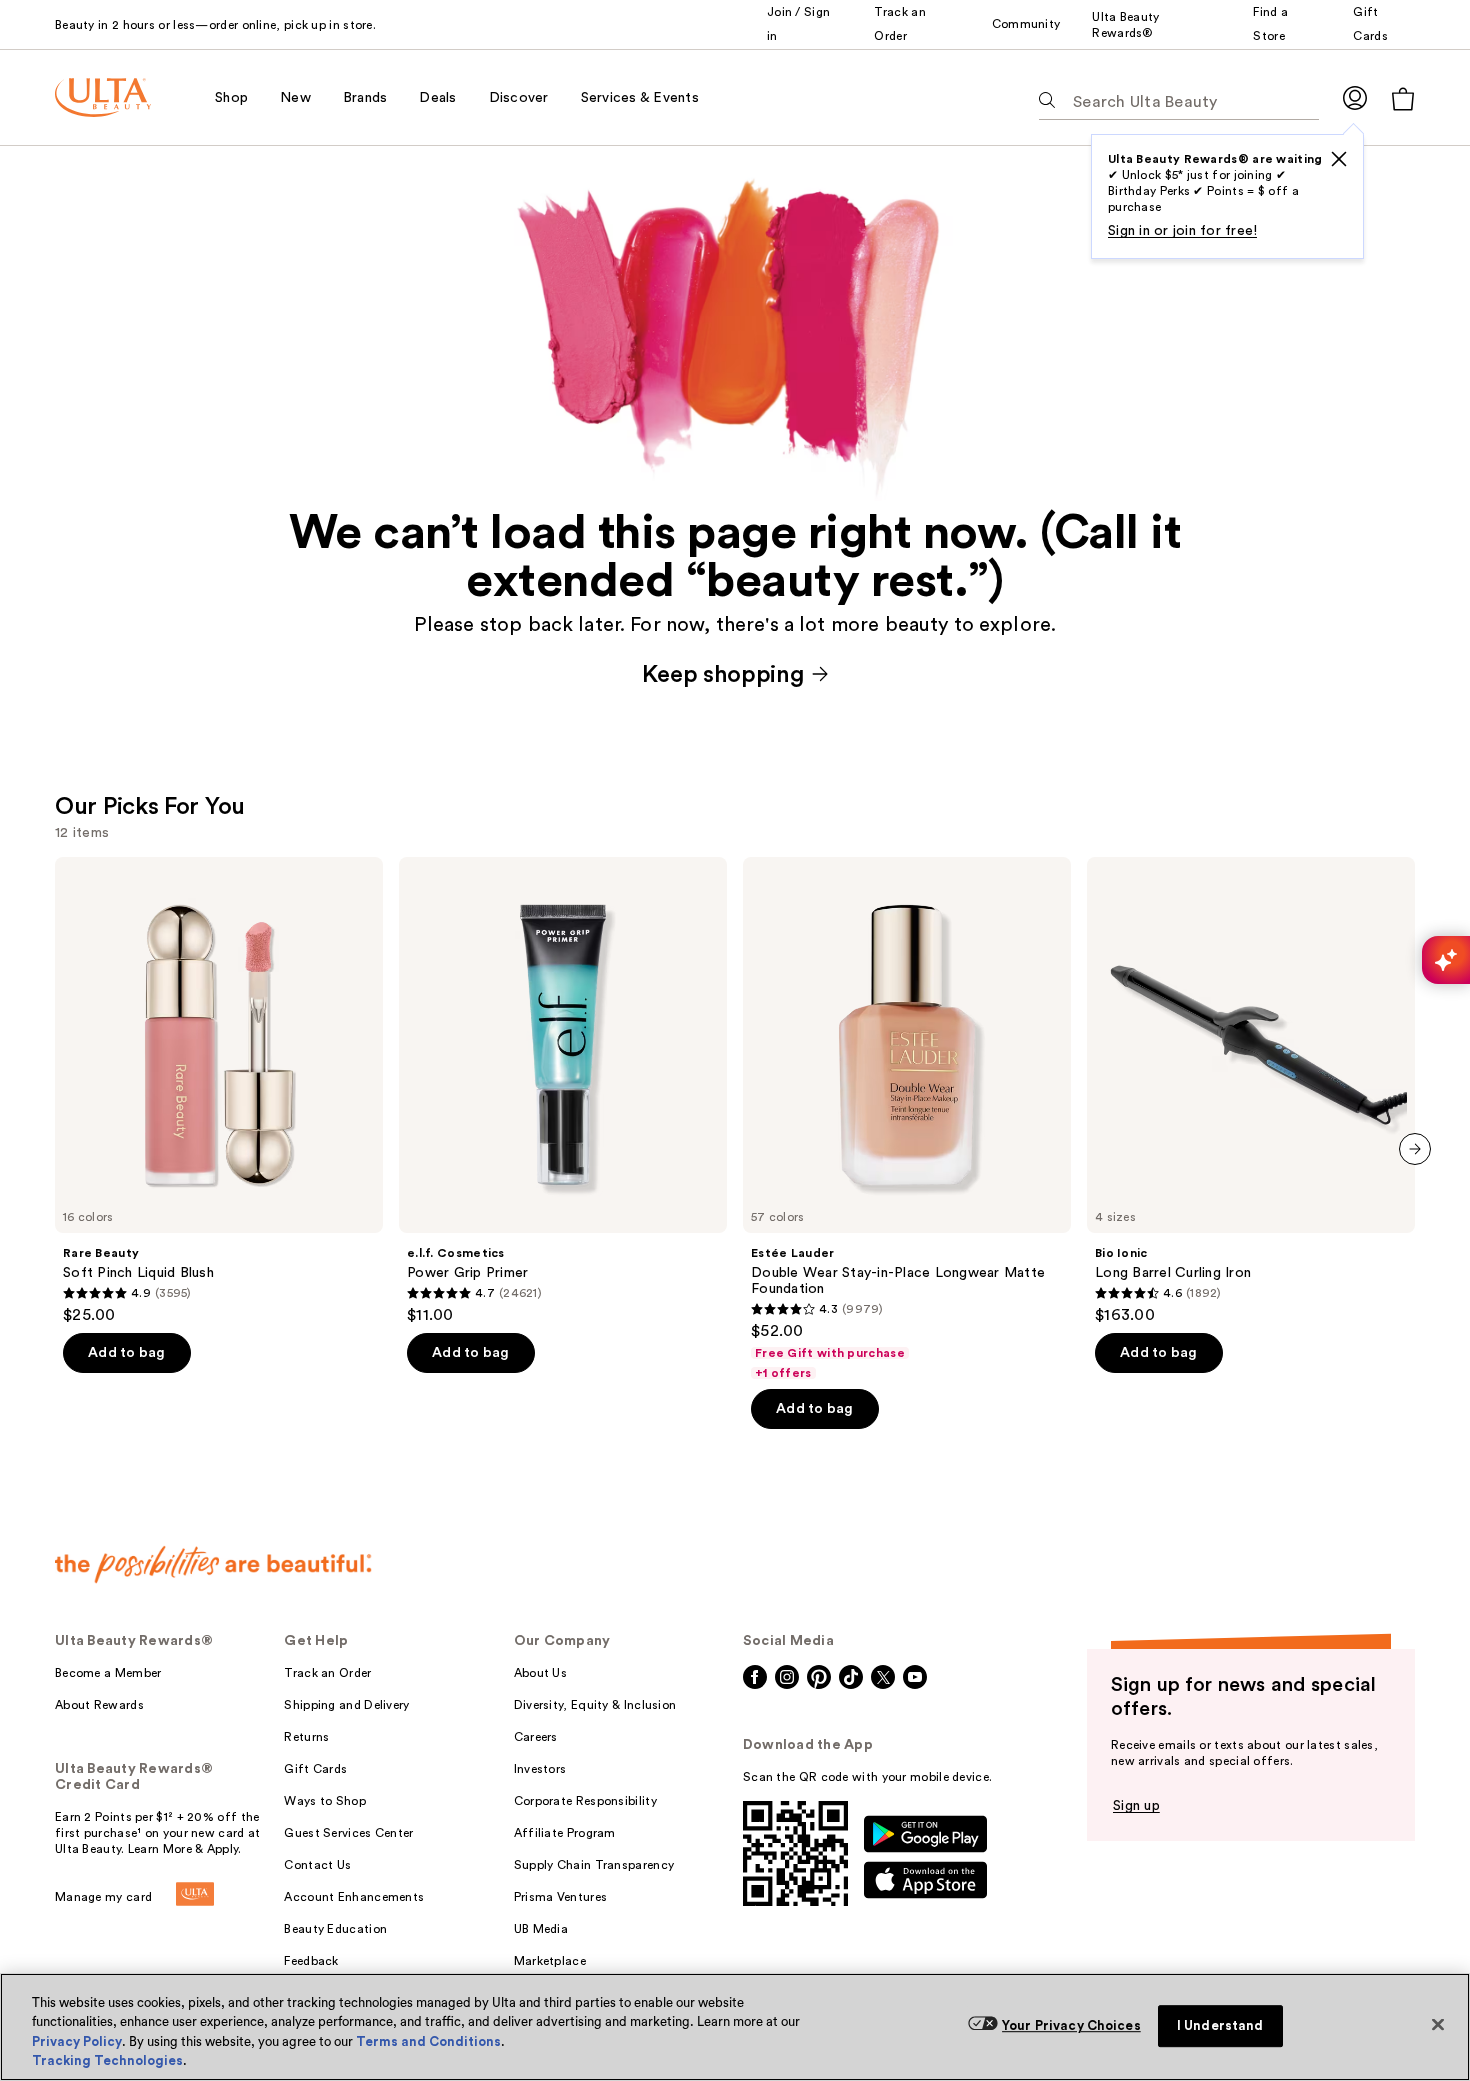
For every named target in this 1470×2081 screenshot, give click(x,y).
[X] (1339, 159)
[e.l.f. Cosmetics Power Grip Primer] (563, 1091)
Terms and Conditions (428, 2041)
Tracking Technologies (107, 2060)
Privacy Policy (77, 2041)
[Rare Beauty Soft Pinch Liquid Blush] (219, 1091)
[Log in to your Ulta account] (1355, 97)
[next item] (1415, 1149)
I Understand (1220, 2025)
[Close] (1438, 2024)
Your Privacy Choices (1071, 2025)
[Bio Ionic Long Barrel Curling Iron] (1251, 1091)
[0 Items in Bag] (1403, 98)
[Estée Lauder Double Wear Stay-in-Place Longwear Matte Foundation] (907, 1119)
